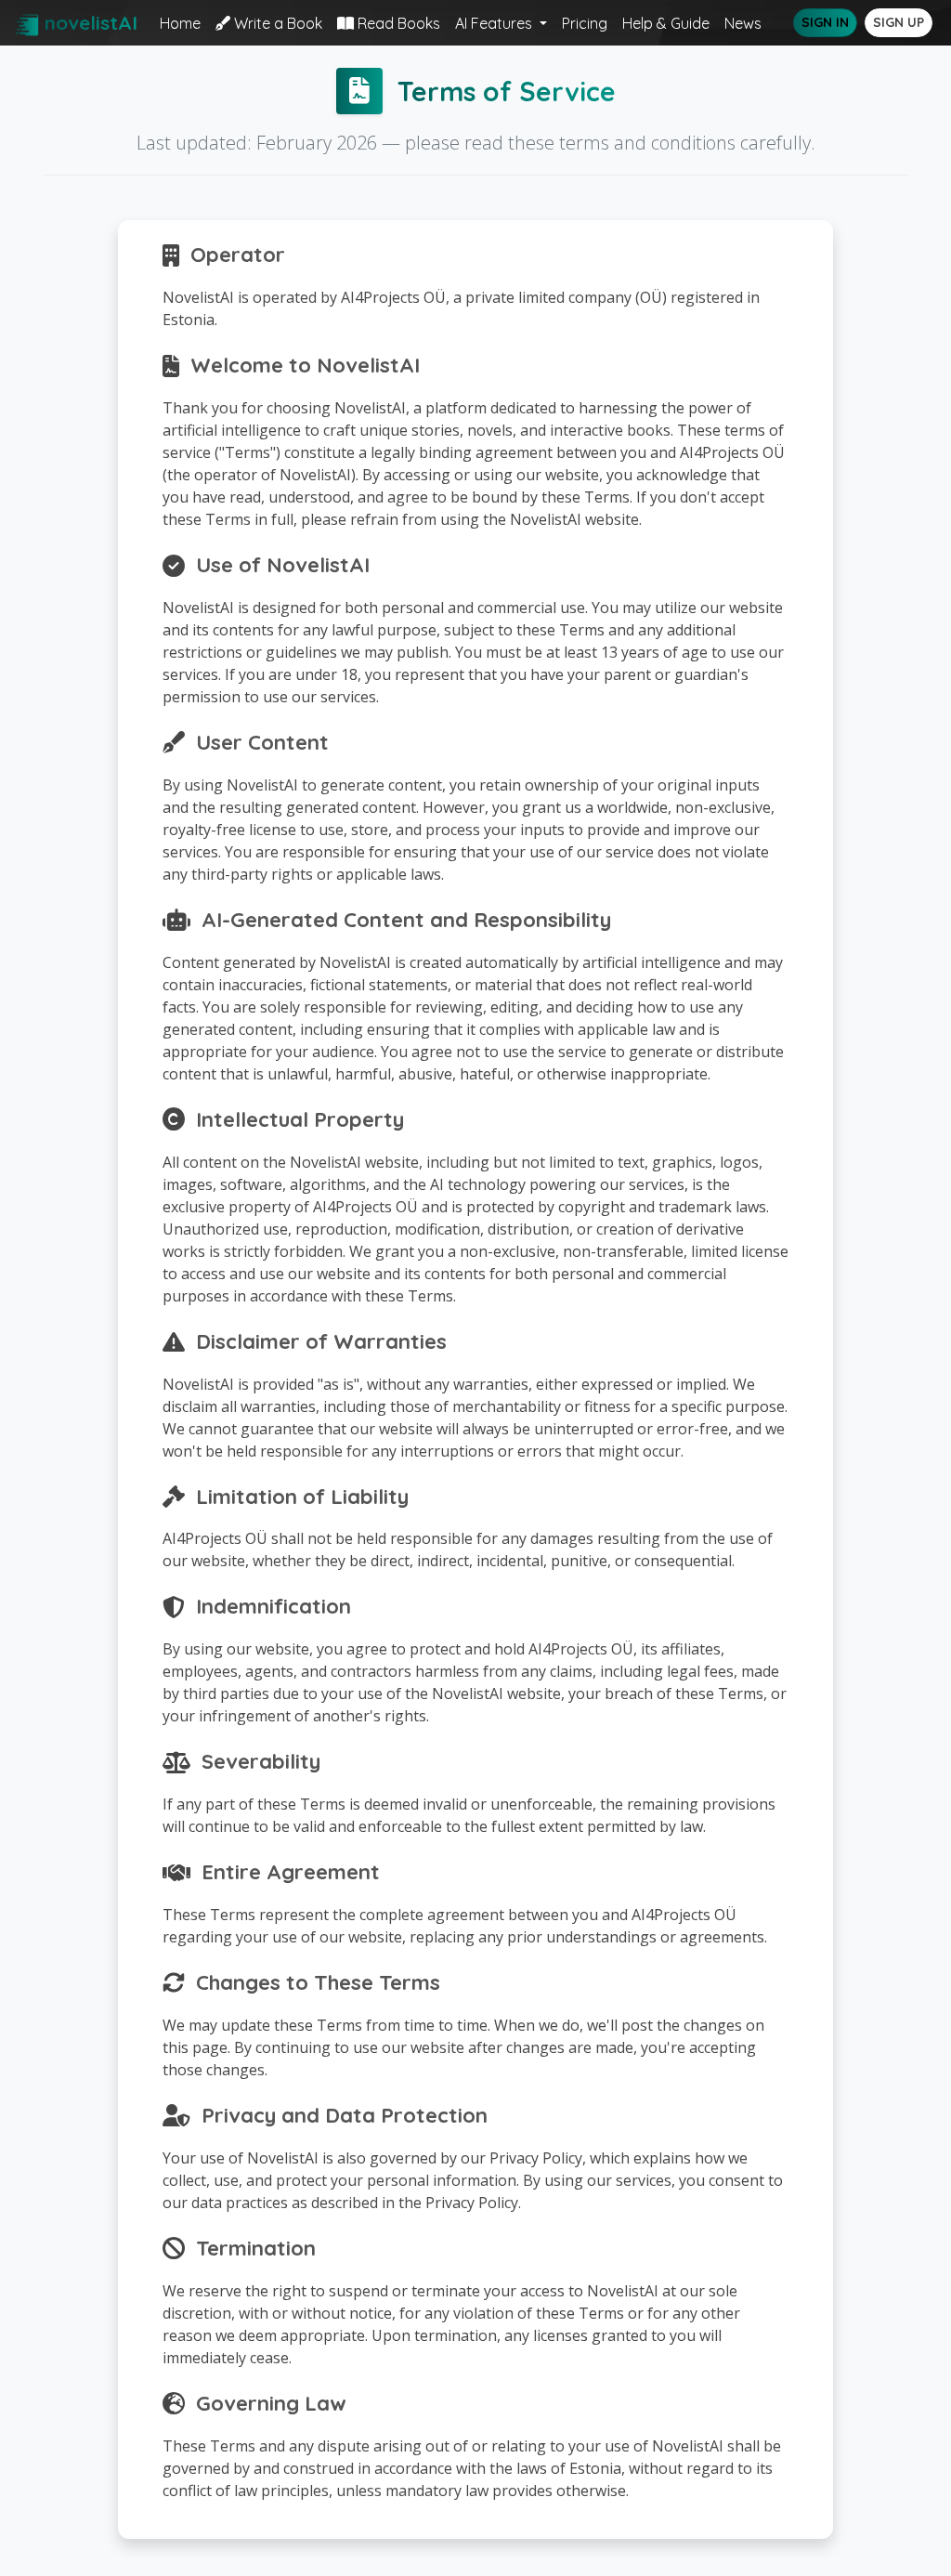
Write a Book (276, 23)
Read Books (397, 23)
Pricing (585, 23)
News (743, 23)
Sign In (825, 22)
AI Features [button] (495, 23)
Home (180, 23)
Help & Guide (666, 23)
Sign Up (899, 22)
